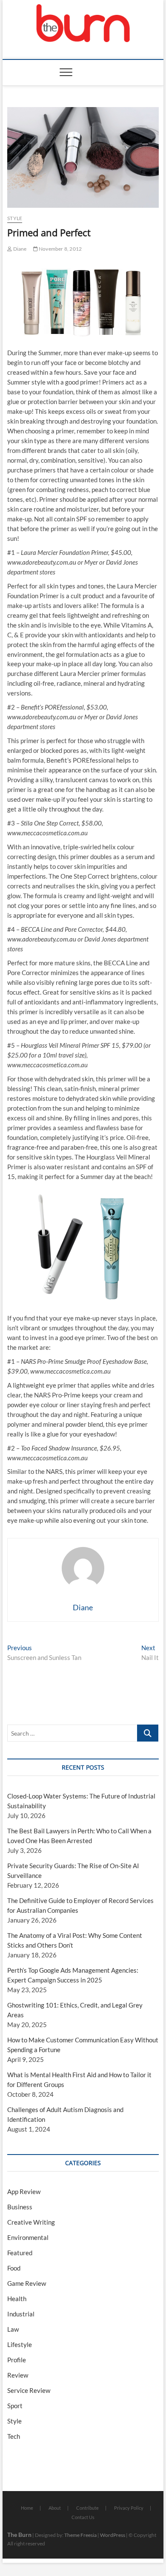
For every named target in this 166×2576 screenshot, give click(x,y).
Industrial (21, 2314)
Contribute (87, 2508)
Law (13, 2329)
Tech (14, 2436)
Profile (17, 2360)
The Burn (19, 2535)
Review (18, 2375)
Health (17, 2299)
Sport (15, 2406)
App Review (24, 2191)
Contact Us (83, 2517)
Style (15, 218)
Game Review (27, 2283)
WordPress (113, 2535)
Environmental (28, 2237)
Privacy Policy (129, 2508)
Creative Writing (31, 2222)
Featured (20, 2253)
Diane (19, 249)
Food (14, 2268)
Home (27, 2508)
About (55, 2508)
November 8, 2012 (60, 249)
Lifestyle (20, 2344)
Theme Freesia (80, 2535)
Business (20, 2207)
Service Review (29, 2390)
